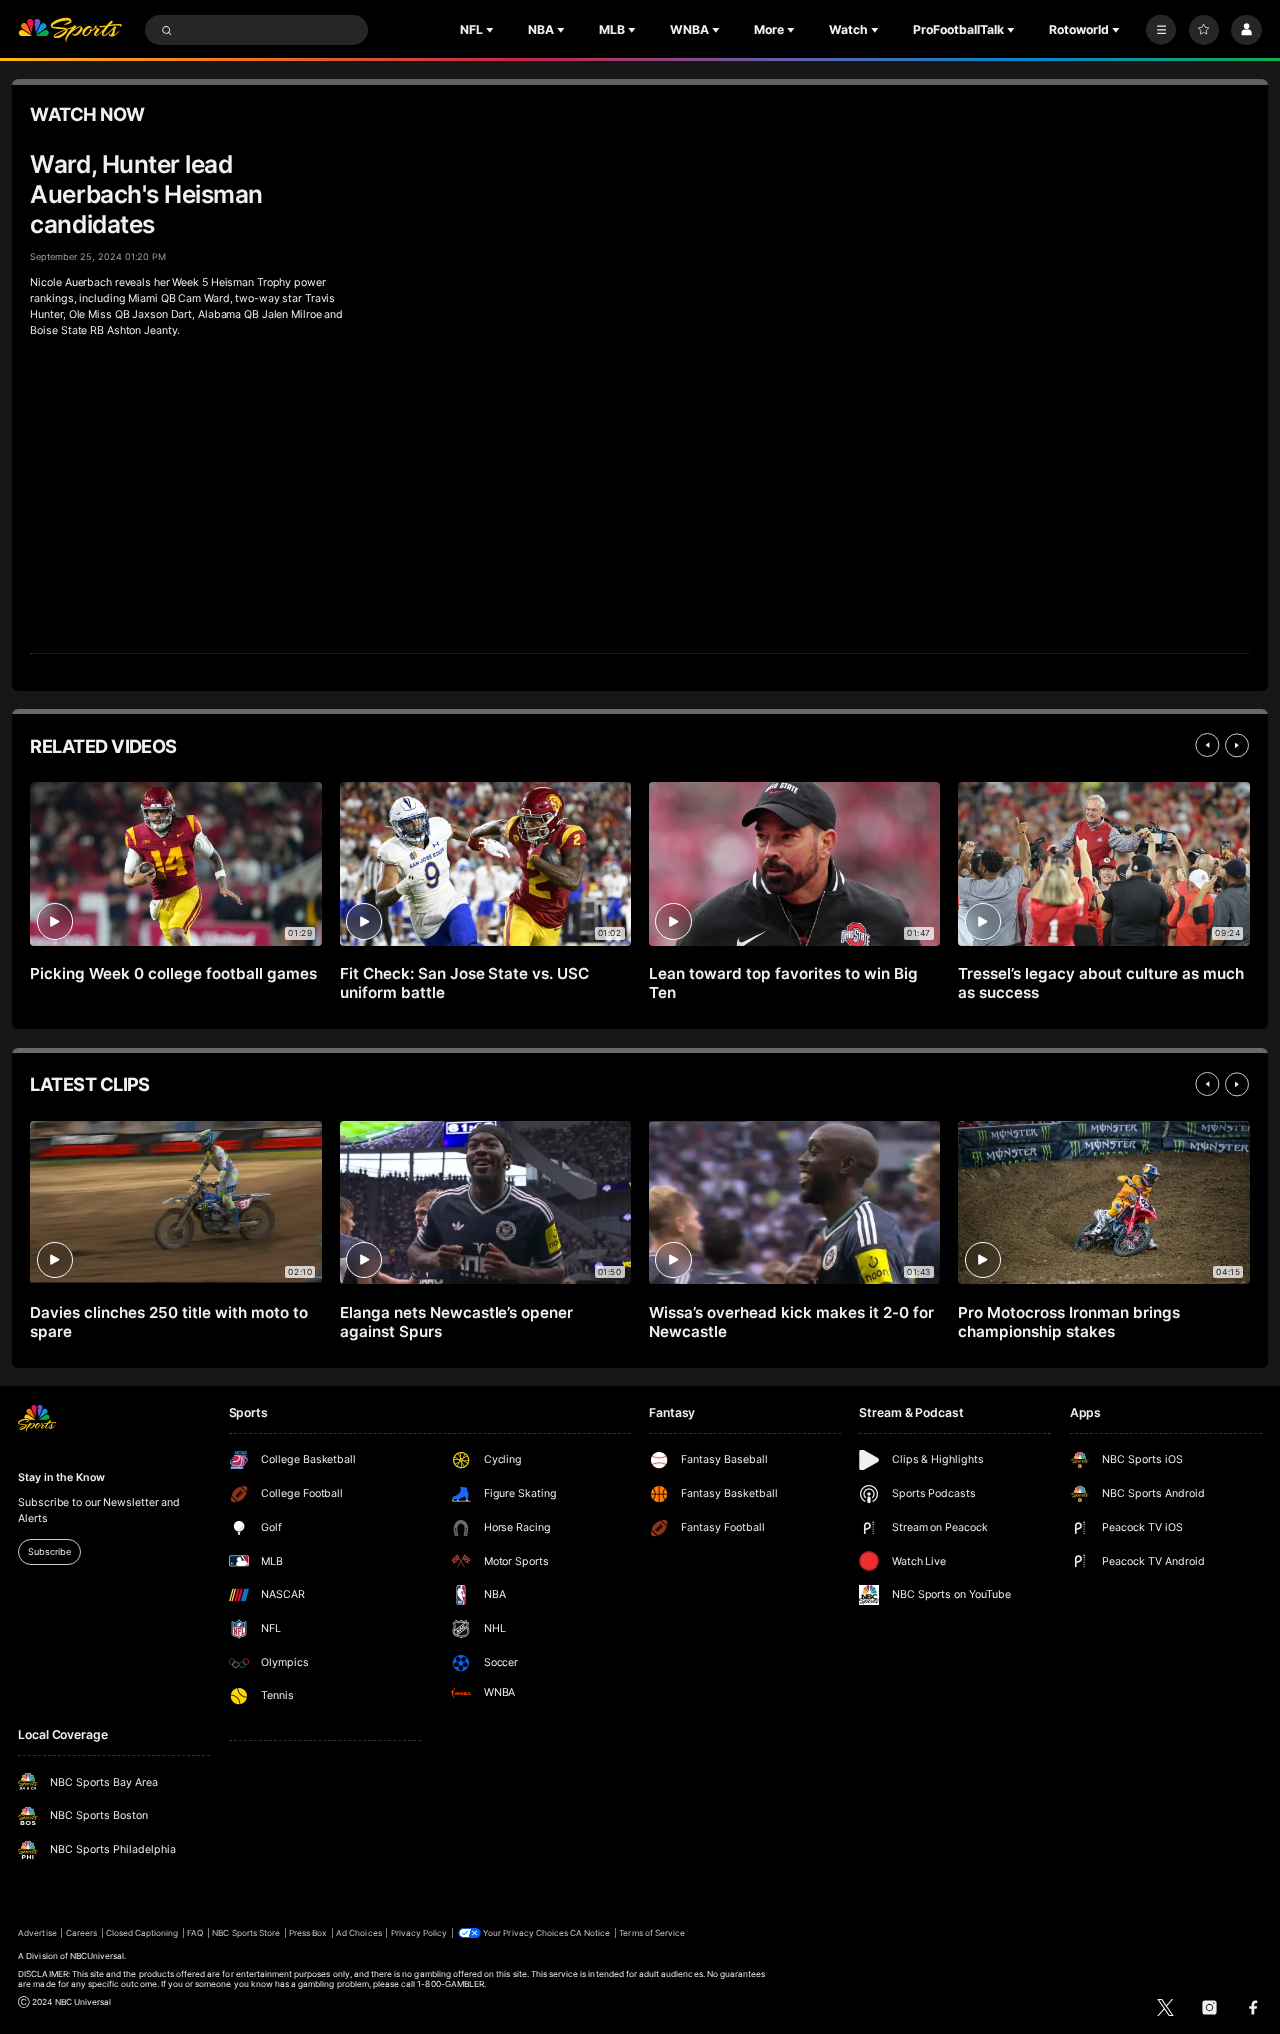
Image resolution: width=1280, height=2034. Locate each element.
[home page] (70, 30)
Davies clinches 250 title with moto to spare (168, 1322)
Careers (81, 1933)
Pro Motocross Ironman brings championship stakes (1069, 1322)
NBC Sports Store (246, 1933)
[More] (1161, 30)
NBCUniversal (97, 1956)
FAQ (195, 1933)
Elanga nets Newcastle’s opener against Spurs (457, 1322)
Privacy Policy (419, 1933)
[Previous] (1207, 745)
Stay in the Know (61, 1477)
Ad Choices (358, 1933)
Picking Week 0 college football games (173, 973)
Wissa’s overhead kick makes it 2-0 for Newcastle (791, 1322)
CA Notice (590, 1933)
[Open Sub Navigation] (492, 30)
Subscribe (49, 1551)
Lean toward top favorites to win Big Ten (783, 983)
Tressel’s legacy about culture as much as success (1100, 983)
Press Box (308, 1933)
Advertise (37, 1933)
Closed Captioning (142, 1933)
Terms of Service (652, 1933)
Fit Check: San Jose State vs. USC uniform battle (465, 983)
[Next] (1237, 745)
